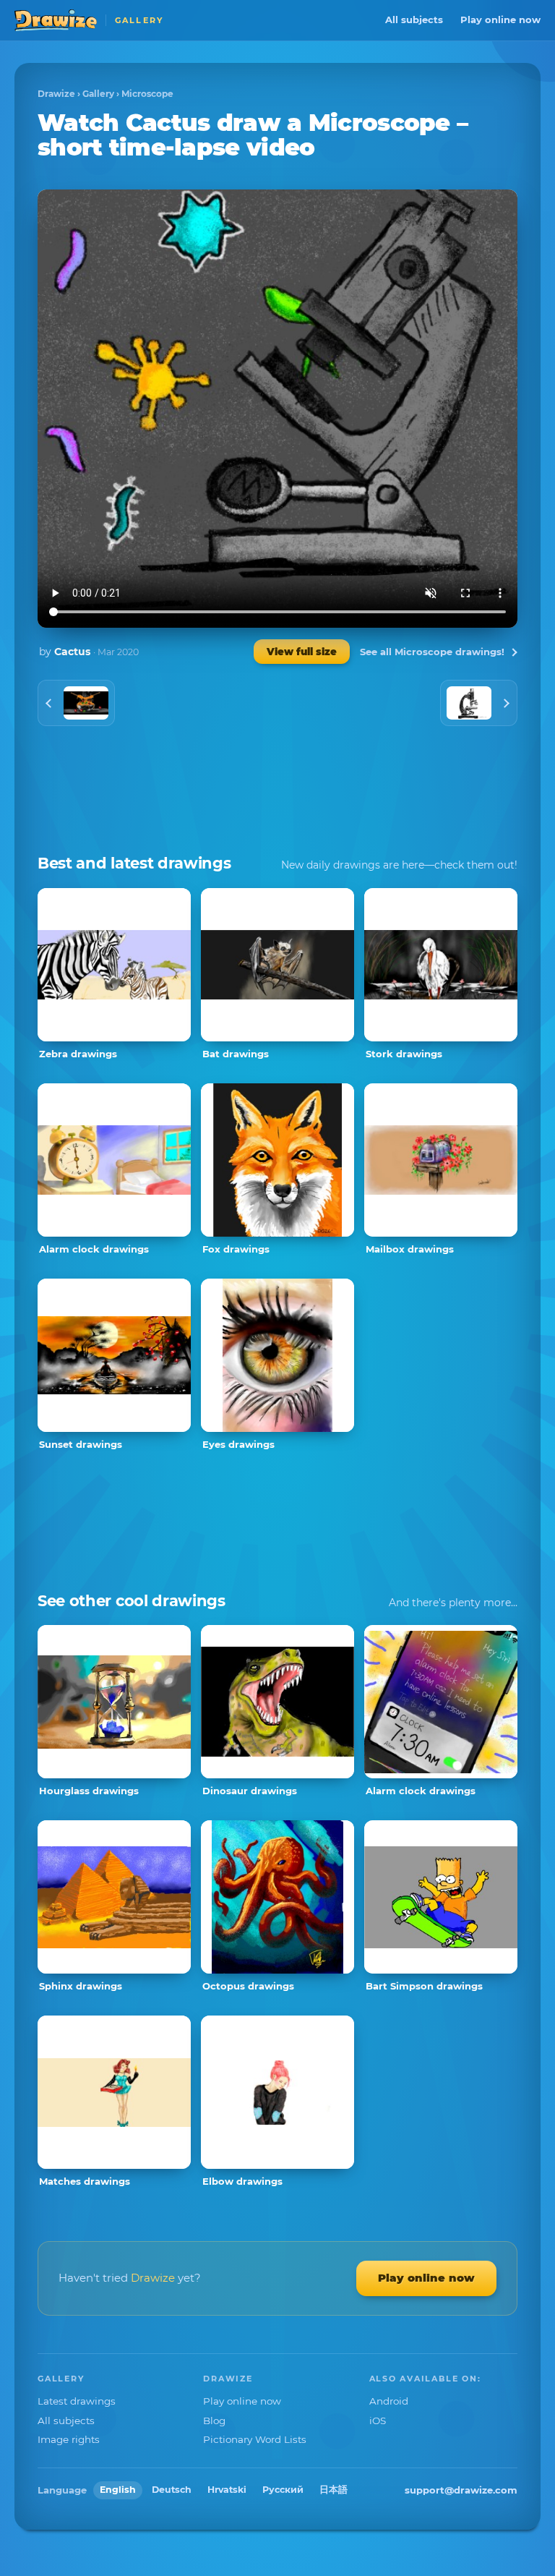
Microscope (147, 94)
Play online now (500, 20)
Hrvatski (227, 2490)
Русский (283, 2490)
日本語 (334, 2490)
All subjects (414, 20)
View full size (302, 652)
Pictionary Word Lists (255, 2439)
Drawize (56, 94)
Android (389, 2401)
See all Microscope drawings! (432, 652)
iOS (378, 2421)
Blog (214, 2421)
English (118, 2490)
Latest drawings (77, 2401)
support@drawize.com (461, 2490)
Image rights (69, 2439)
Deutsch (172, 2490)
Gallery (98, 94)
